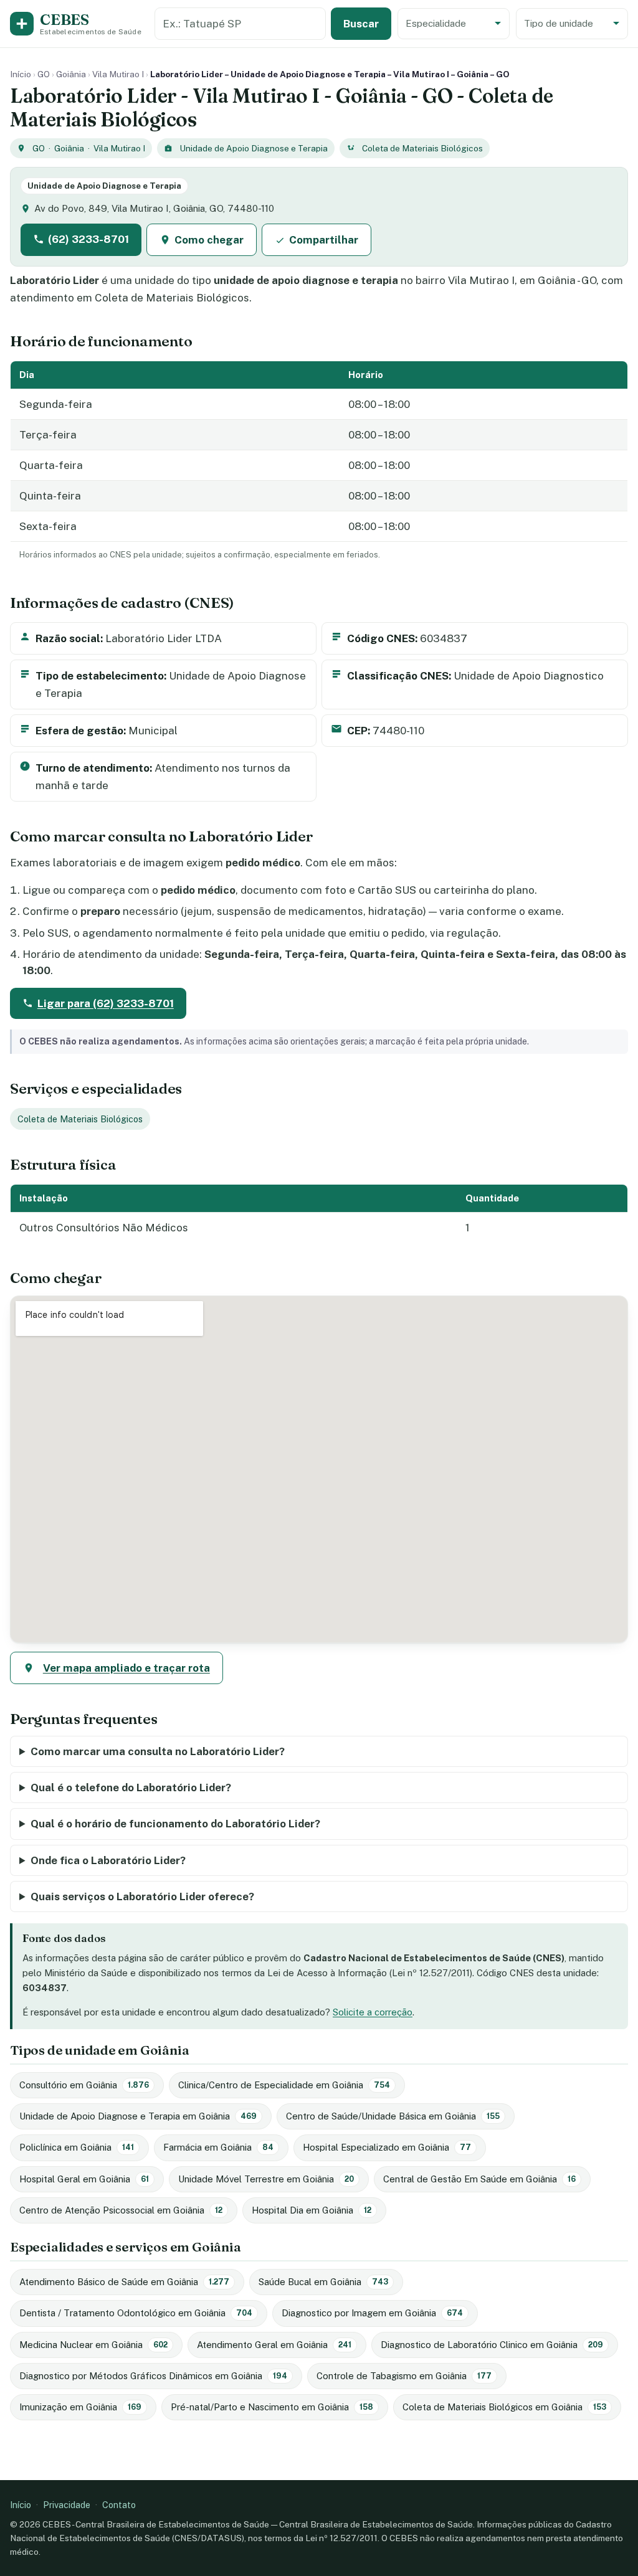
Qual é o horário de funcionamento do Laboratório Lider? (175, 1824)
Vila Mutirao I (118, 74)
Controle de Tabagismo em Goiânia (404, 2376)
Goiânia (71, 74)
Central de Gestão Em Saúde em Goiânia (479, 2179)
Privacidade (67, 2505)
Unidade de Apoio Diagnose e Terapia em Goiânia (138, 2116)
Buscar (361, 24)
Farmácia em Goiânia (218, 2147)
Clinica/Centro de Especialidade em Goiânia (284, 2085)
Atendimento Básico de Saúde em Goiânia (124, 2282)
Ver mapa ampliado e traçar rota (126, 1668)
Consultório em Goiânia (84, 2085)
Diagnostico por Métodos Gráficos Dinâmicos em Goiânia (153, 2376)
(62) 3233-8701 (88, 239)
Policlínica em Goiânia (77, 2147)
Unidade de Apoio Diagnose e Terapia (254, 148)
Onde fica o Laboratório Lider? (108, 1860)
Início (21, 74)
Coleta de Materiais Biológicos (422, 148)
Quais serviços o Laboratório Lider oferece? (142, 1896)
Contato (119, 2505)
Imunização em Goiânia (80, 2407)
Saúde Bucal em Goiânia (323, 2282)
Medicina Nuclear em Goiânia (93, 2345)
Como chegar (209, 240)
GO (44, 74)
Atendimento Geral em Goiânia (274, 2345)
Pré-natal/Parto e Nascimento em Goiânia (272, 2407)
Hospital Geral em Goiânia (84, 2179)
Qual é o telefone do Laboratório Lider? (131, 1788)
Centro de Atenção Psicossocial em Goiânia (121, 2210)
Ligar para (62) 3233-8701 (106, 1003)
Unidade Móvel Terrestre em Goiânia (266, 2179)
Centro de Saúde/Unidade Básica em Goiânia (393, 2116)
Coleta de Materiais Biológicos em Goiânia (504, 2407)
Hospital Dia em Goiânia (312, 2210)
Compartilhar (324, 240)
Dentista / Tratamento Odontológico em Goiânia (136, 2313)
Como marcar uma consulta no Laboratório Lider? (158, 1751)
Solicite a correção (373, 2012)
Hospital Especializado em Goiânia (387, 2147)
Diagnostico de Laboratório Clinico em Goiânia (492, 2345)
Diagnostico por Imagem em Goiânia (372, 2313)
